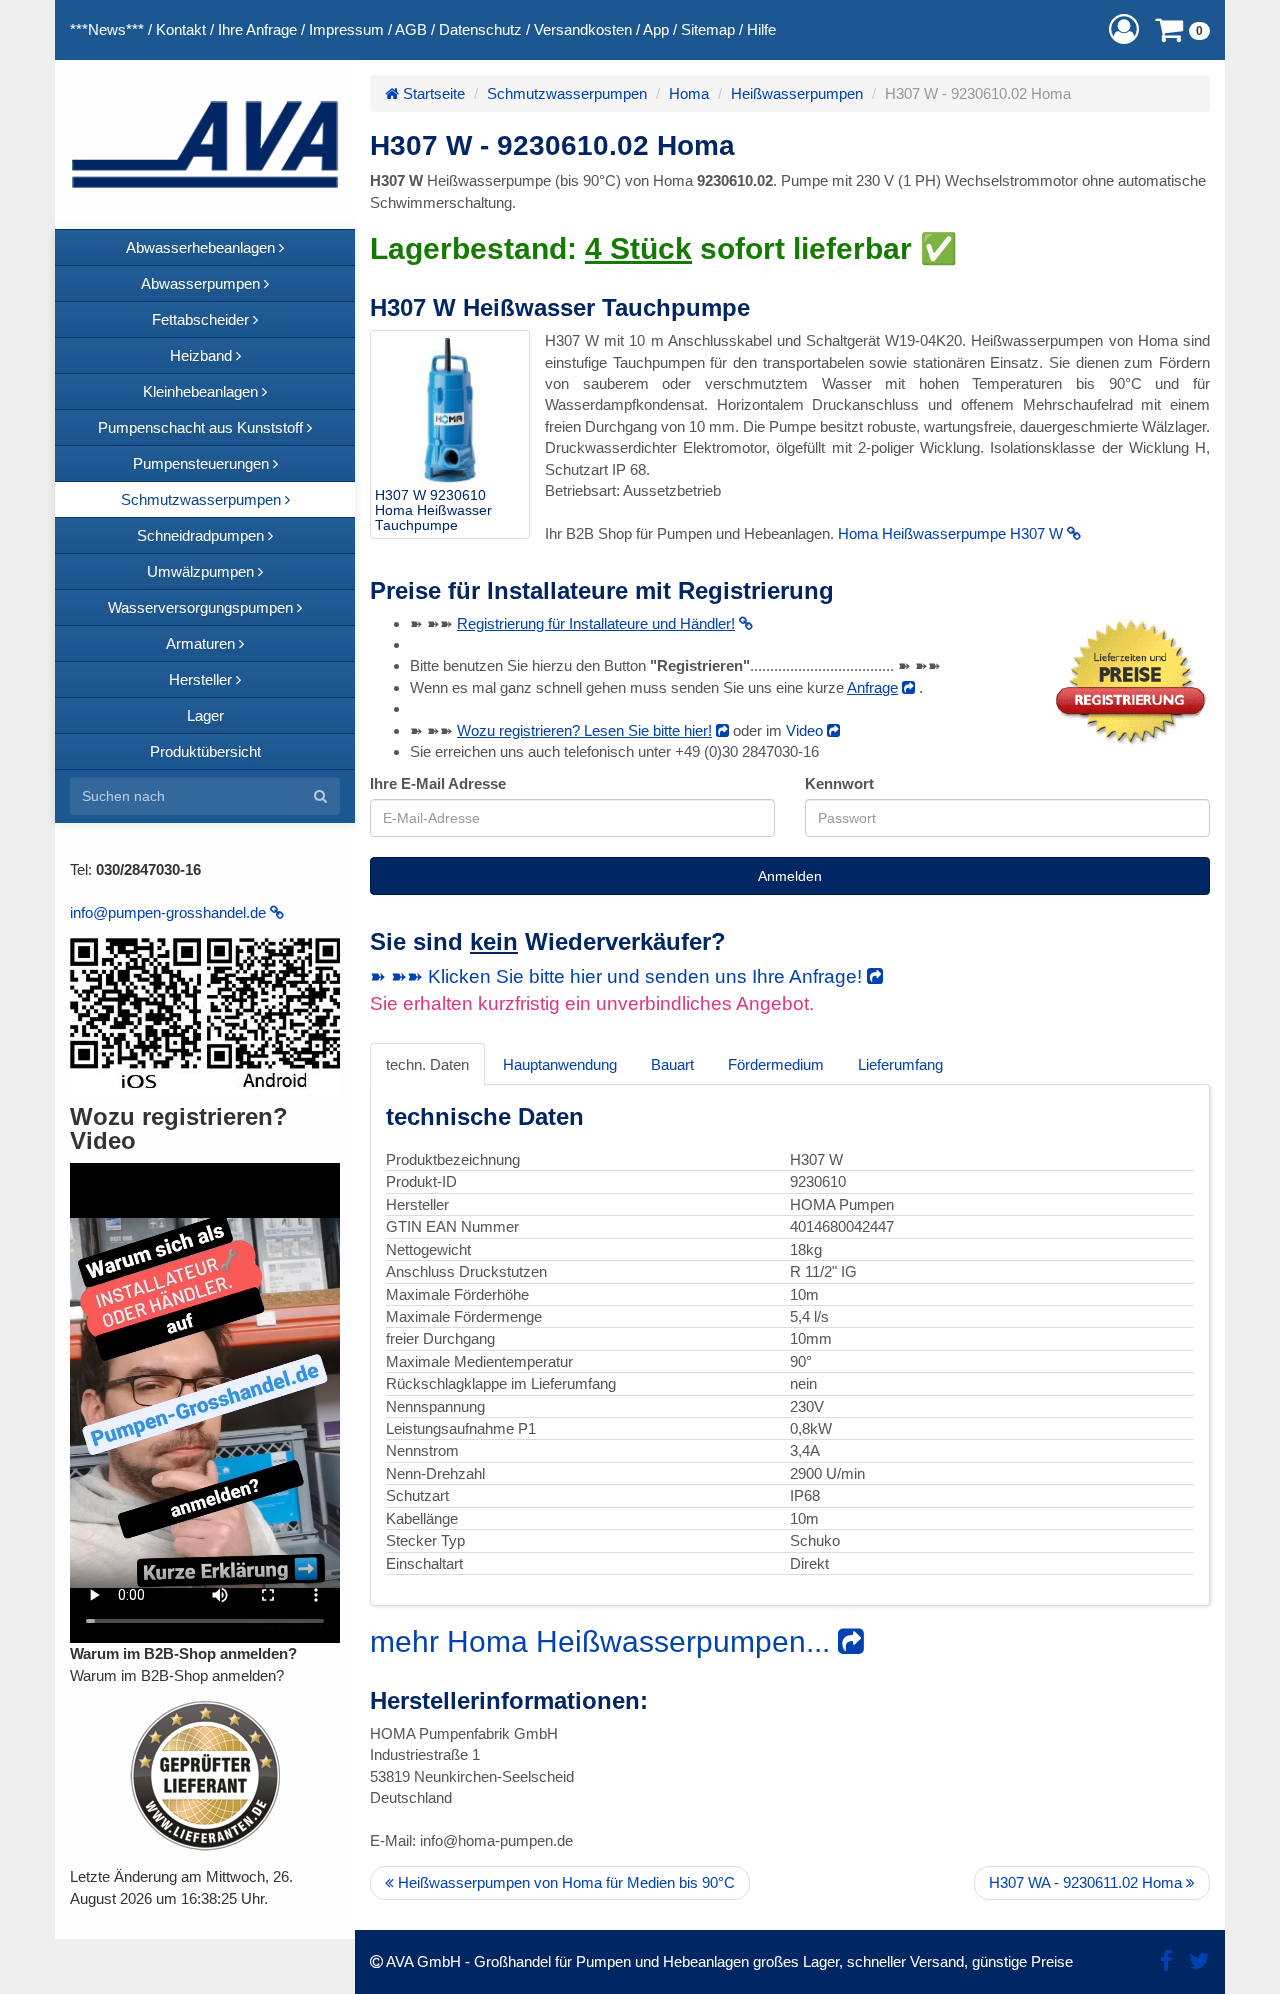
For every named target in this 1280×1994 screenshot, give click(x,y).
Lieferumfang (900, 1064)
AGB (411, 29)
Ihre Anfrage (257, 29)
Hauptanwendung (560, 1064)
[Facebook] (1166, 1961)
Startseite (432, 93)
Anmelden (790, 876)
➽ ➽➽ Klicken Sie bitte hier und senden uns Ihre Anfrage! (618, 976)
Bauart (672, 1064)
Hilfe (761, 29)
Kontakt (181, 29)
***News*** (107, 29)
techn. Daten (427, 1064)
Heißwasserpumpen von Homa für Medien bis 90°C (564, 1882)
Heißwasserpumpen (797, 93)
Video (806, 730)
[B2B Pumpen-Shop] (205, 144)
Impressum (346, 29)
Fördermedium (776, 1064)
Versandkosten (583, 29)
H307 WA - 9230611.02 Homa (1087, 1882)
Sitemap (708, 29)
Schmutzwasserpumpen (567, 93)
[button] (1124, 29)
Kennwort (839, 783)
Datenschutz (480, 29)
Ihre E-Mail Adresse (438, 783)
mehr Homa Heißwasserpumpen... (604, 1641)
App (656, 29)
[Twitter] (1199, 1961)
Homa (689, 93)
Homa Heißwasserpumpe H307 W (952, 533)
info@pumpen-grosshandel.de (170, 912)
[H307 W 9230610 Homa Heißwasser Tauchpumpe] (450, 410)
